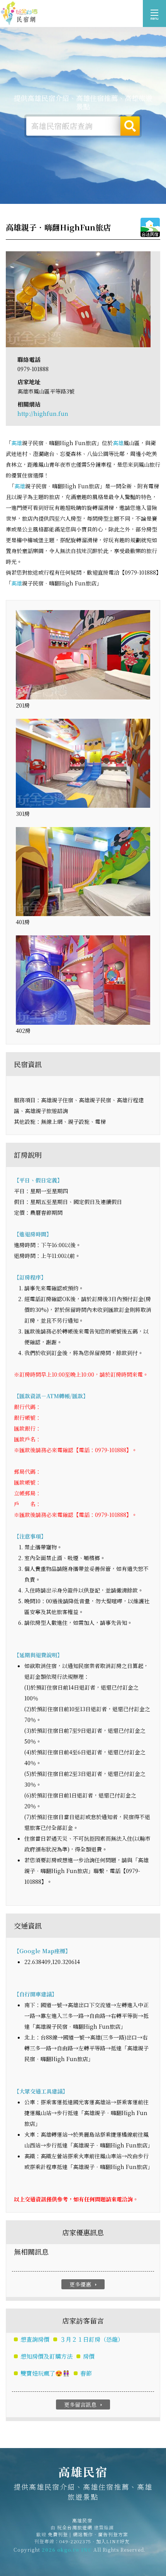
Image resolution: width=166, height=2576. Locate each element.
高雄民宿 (19, 13)
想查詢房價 (35, 2339)
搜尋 (130, 126)
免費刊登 (58, 2534)
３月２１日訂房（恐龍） (92, 2339)
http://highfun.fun (43, 414)
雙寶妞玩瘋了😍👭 (45, 2373)
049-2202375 (75, 2541)
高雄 (17, 443)
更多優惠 (84, 2284)
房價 (89, 2356)
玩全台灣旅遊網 (75, 2527)
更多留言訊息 (84, 2404)
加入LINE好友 (113, 2541)
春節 (86, 2373)
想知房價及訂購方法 (47, 2356)
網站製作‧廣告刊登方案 (101, 2534)
